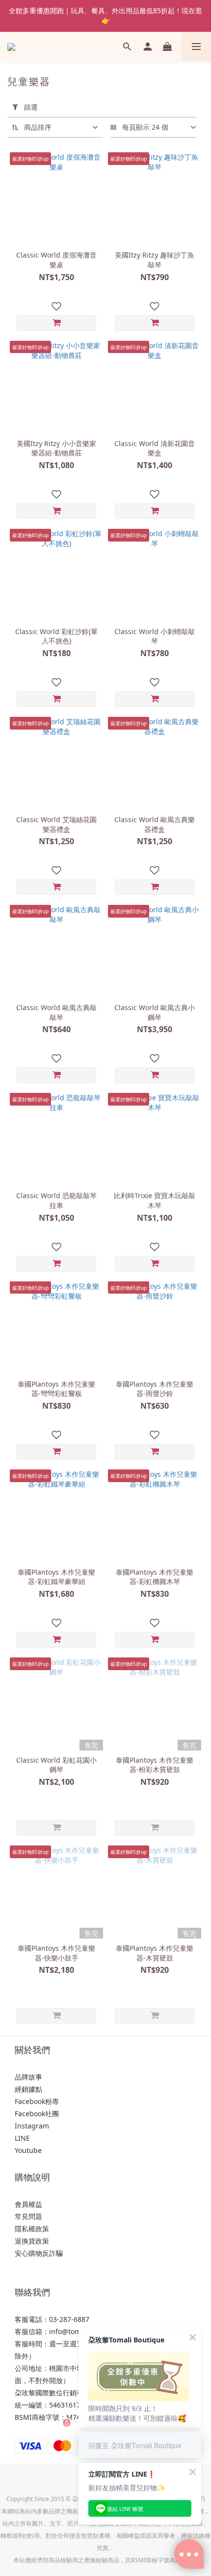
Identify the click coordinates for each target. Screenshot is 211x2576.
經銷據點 (28, 2089)
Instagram (32, 2126)
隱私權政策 (32, 2229)
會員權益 (28, 2204)
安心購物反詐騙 (39, 2253)
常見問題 (28, 2216)
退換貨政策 (32, 2241)
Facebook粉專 (37, 2101)
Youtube (28, 2150)
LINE (22, 2138)
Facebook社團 (37, 2114)
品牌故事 (28, 2077)
